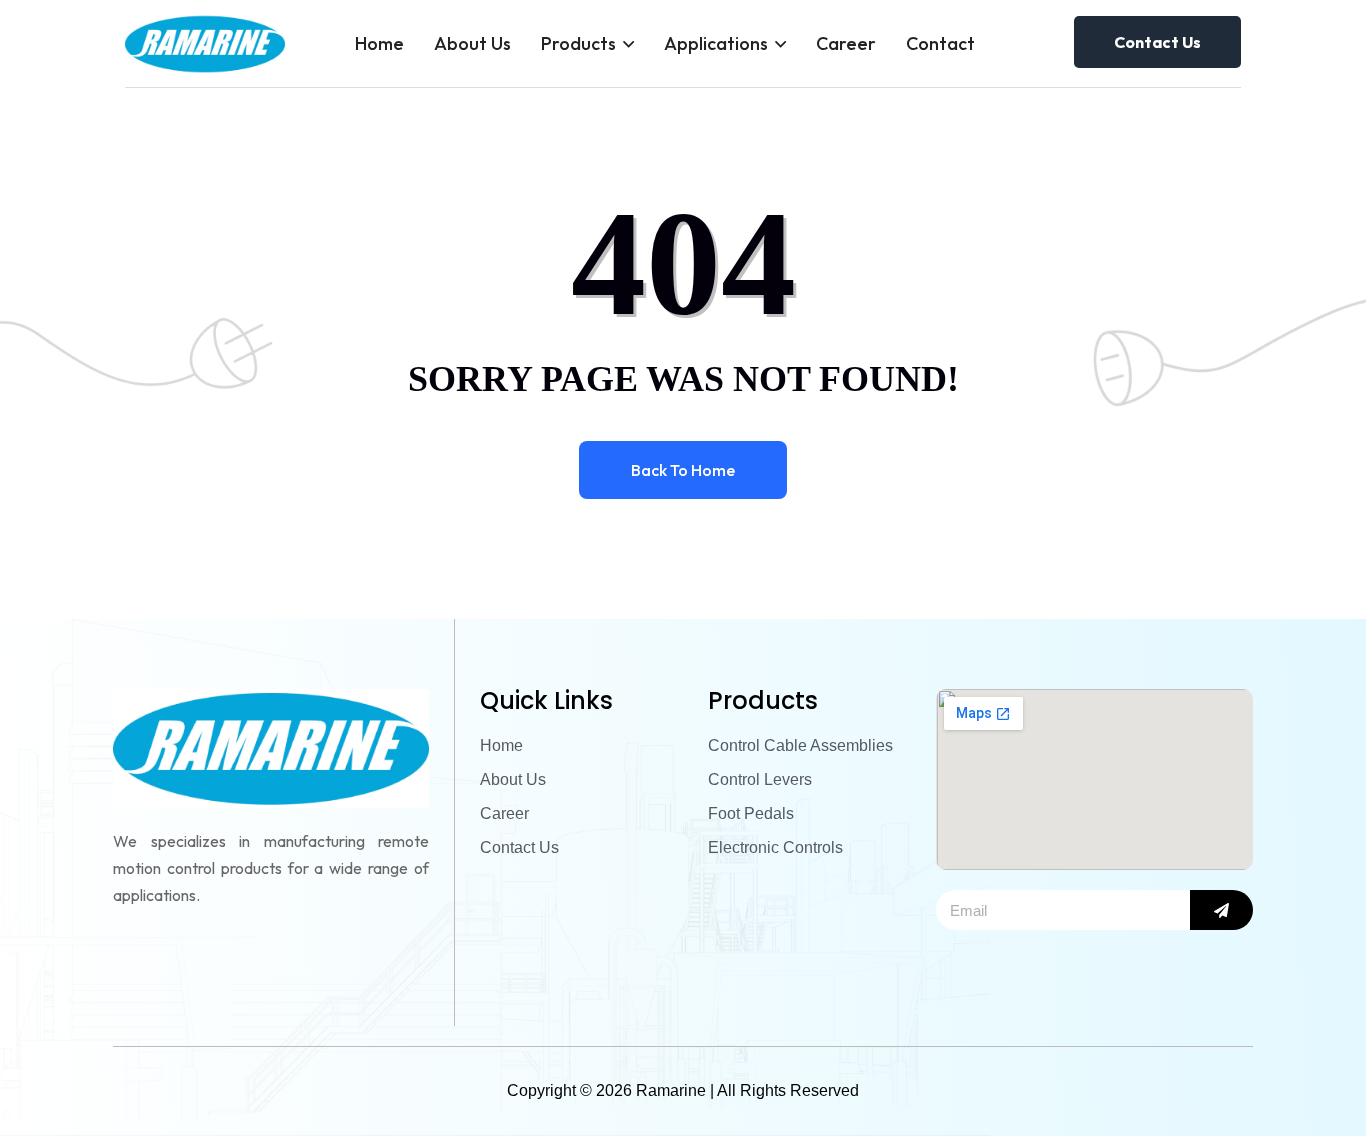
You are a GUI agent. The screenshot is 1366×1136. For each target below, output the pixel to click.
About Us (472, 43)
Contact (940, 43)
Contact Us (1157, 42)
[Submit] (1221, 910)
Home (379, 43)
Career (846, 43)
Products (578, 43)
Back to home (683, 470)
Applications (716, 43)
